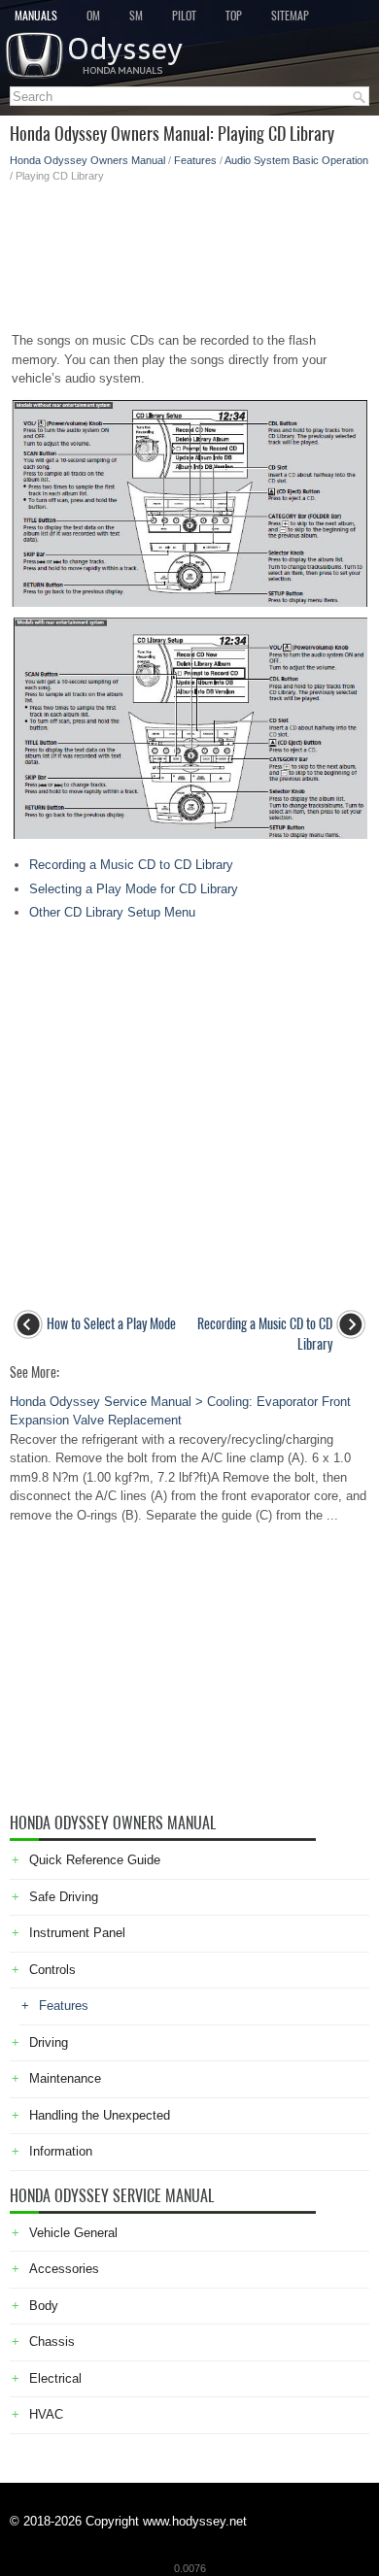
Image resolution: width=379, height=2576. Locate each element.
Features (195, 160)
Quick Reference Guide (95, 1860)
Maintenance (65, 2078)
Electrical (55, 2378)
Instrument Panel (77, 1933)
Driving (49, 2042)
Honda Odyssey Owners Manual (87, 160)
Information (61, 2151)
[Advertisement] (189, 251)
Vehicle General (73, 2233)
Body (44, 2306)
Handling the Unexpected (100, 2115)
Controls (52, 1970)
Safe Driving (64, 1897)
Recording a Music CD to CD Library (131, 865)
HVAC (46, 2414)
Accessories (64, 2269)
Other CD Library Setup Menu (112, 912)
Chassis (52, 2342)
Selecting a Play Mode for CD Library (134, 889)
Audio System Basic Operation (296, 160)
